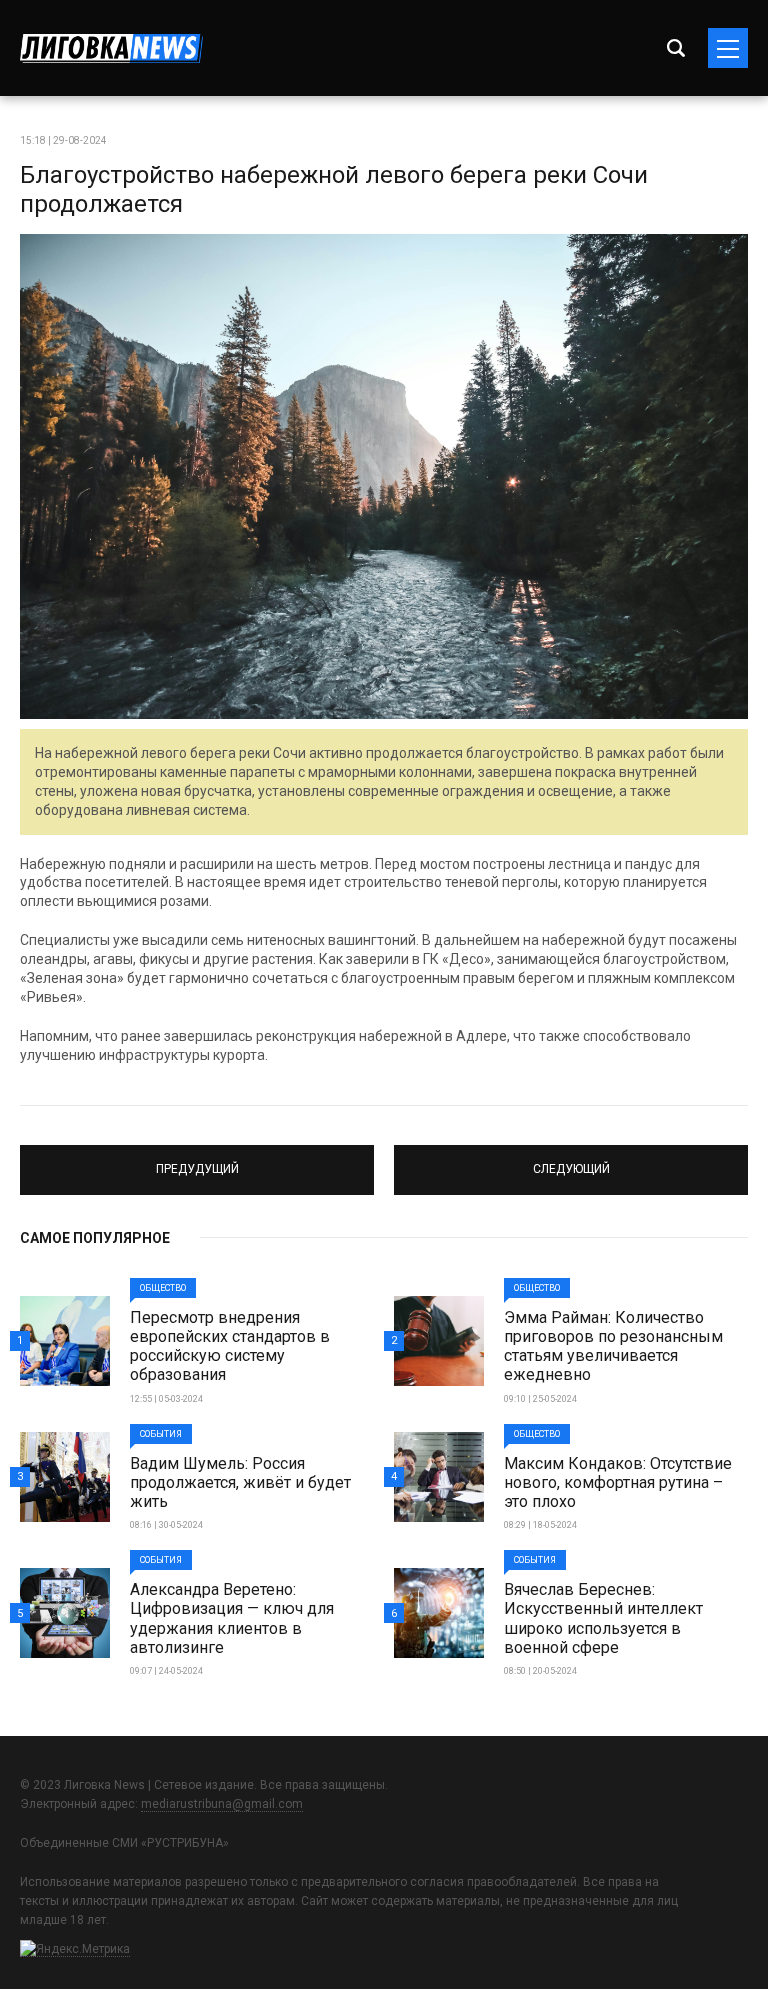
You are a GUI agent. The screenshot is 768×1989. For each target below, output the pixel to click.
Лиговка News (111, 48)
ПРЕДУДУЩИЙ (197, 1161)
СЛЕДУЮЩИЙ (571, 1161)
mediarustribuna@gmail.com (222, 1804)
